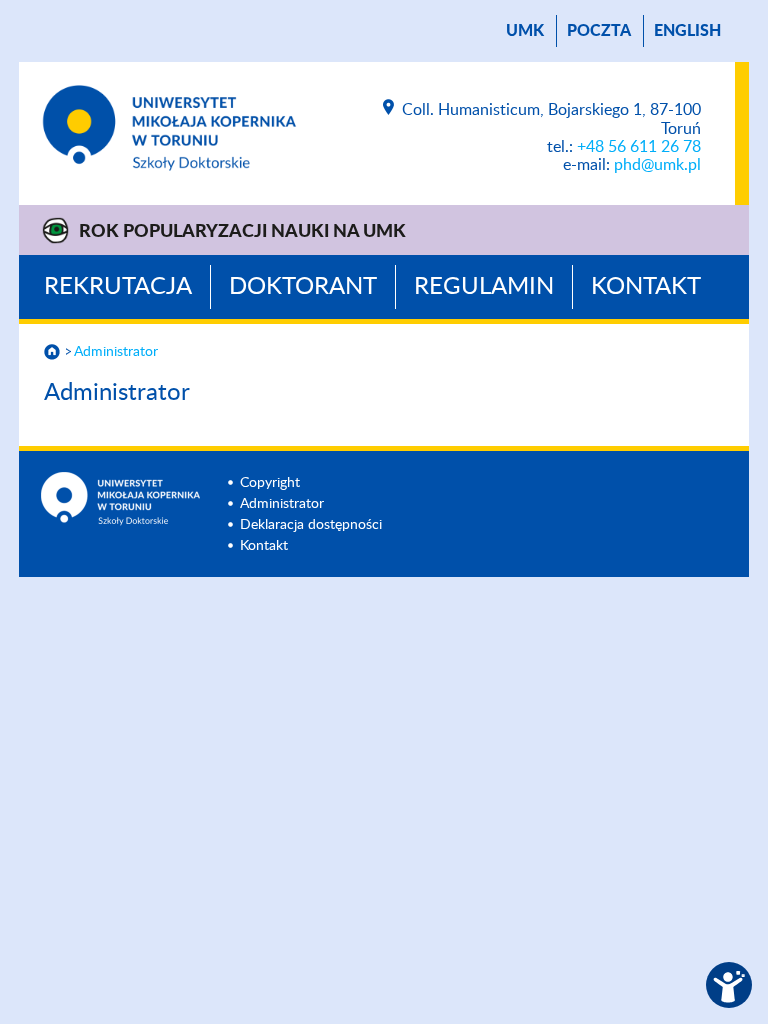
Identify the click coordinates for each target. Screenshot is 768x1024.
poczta (599, 31)
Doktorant (303, 287)
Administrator (116, 352)
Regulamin (484, 287)
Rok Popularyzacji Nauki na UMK (242, 232)
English (687, 31)
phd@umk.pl (657, 165)
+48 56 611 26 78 (639, 147)
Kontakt (646, 287)
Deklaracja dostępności (311, 525)
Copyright (270, 483)
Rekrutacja (118, 287)
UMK (525, 31)
